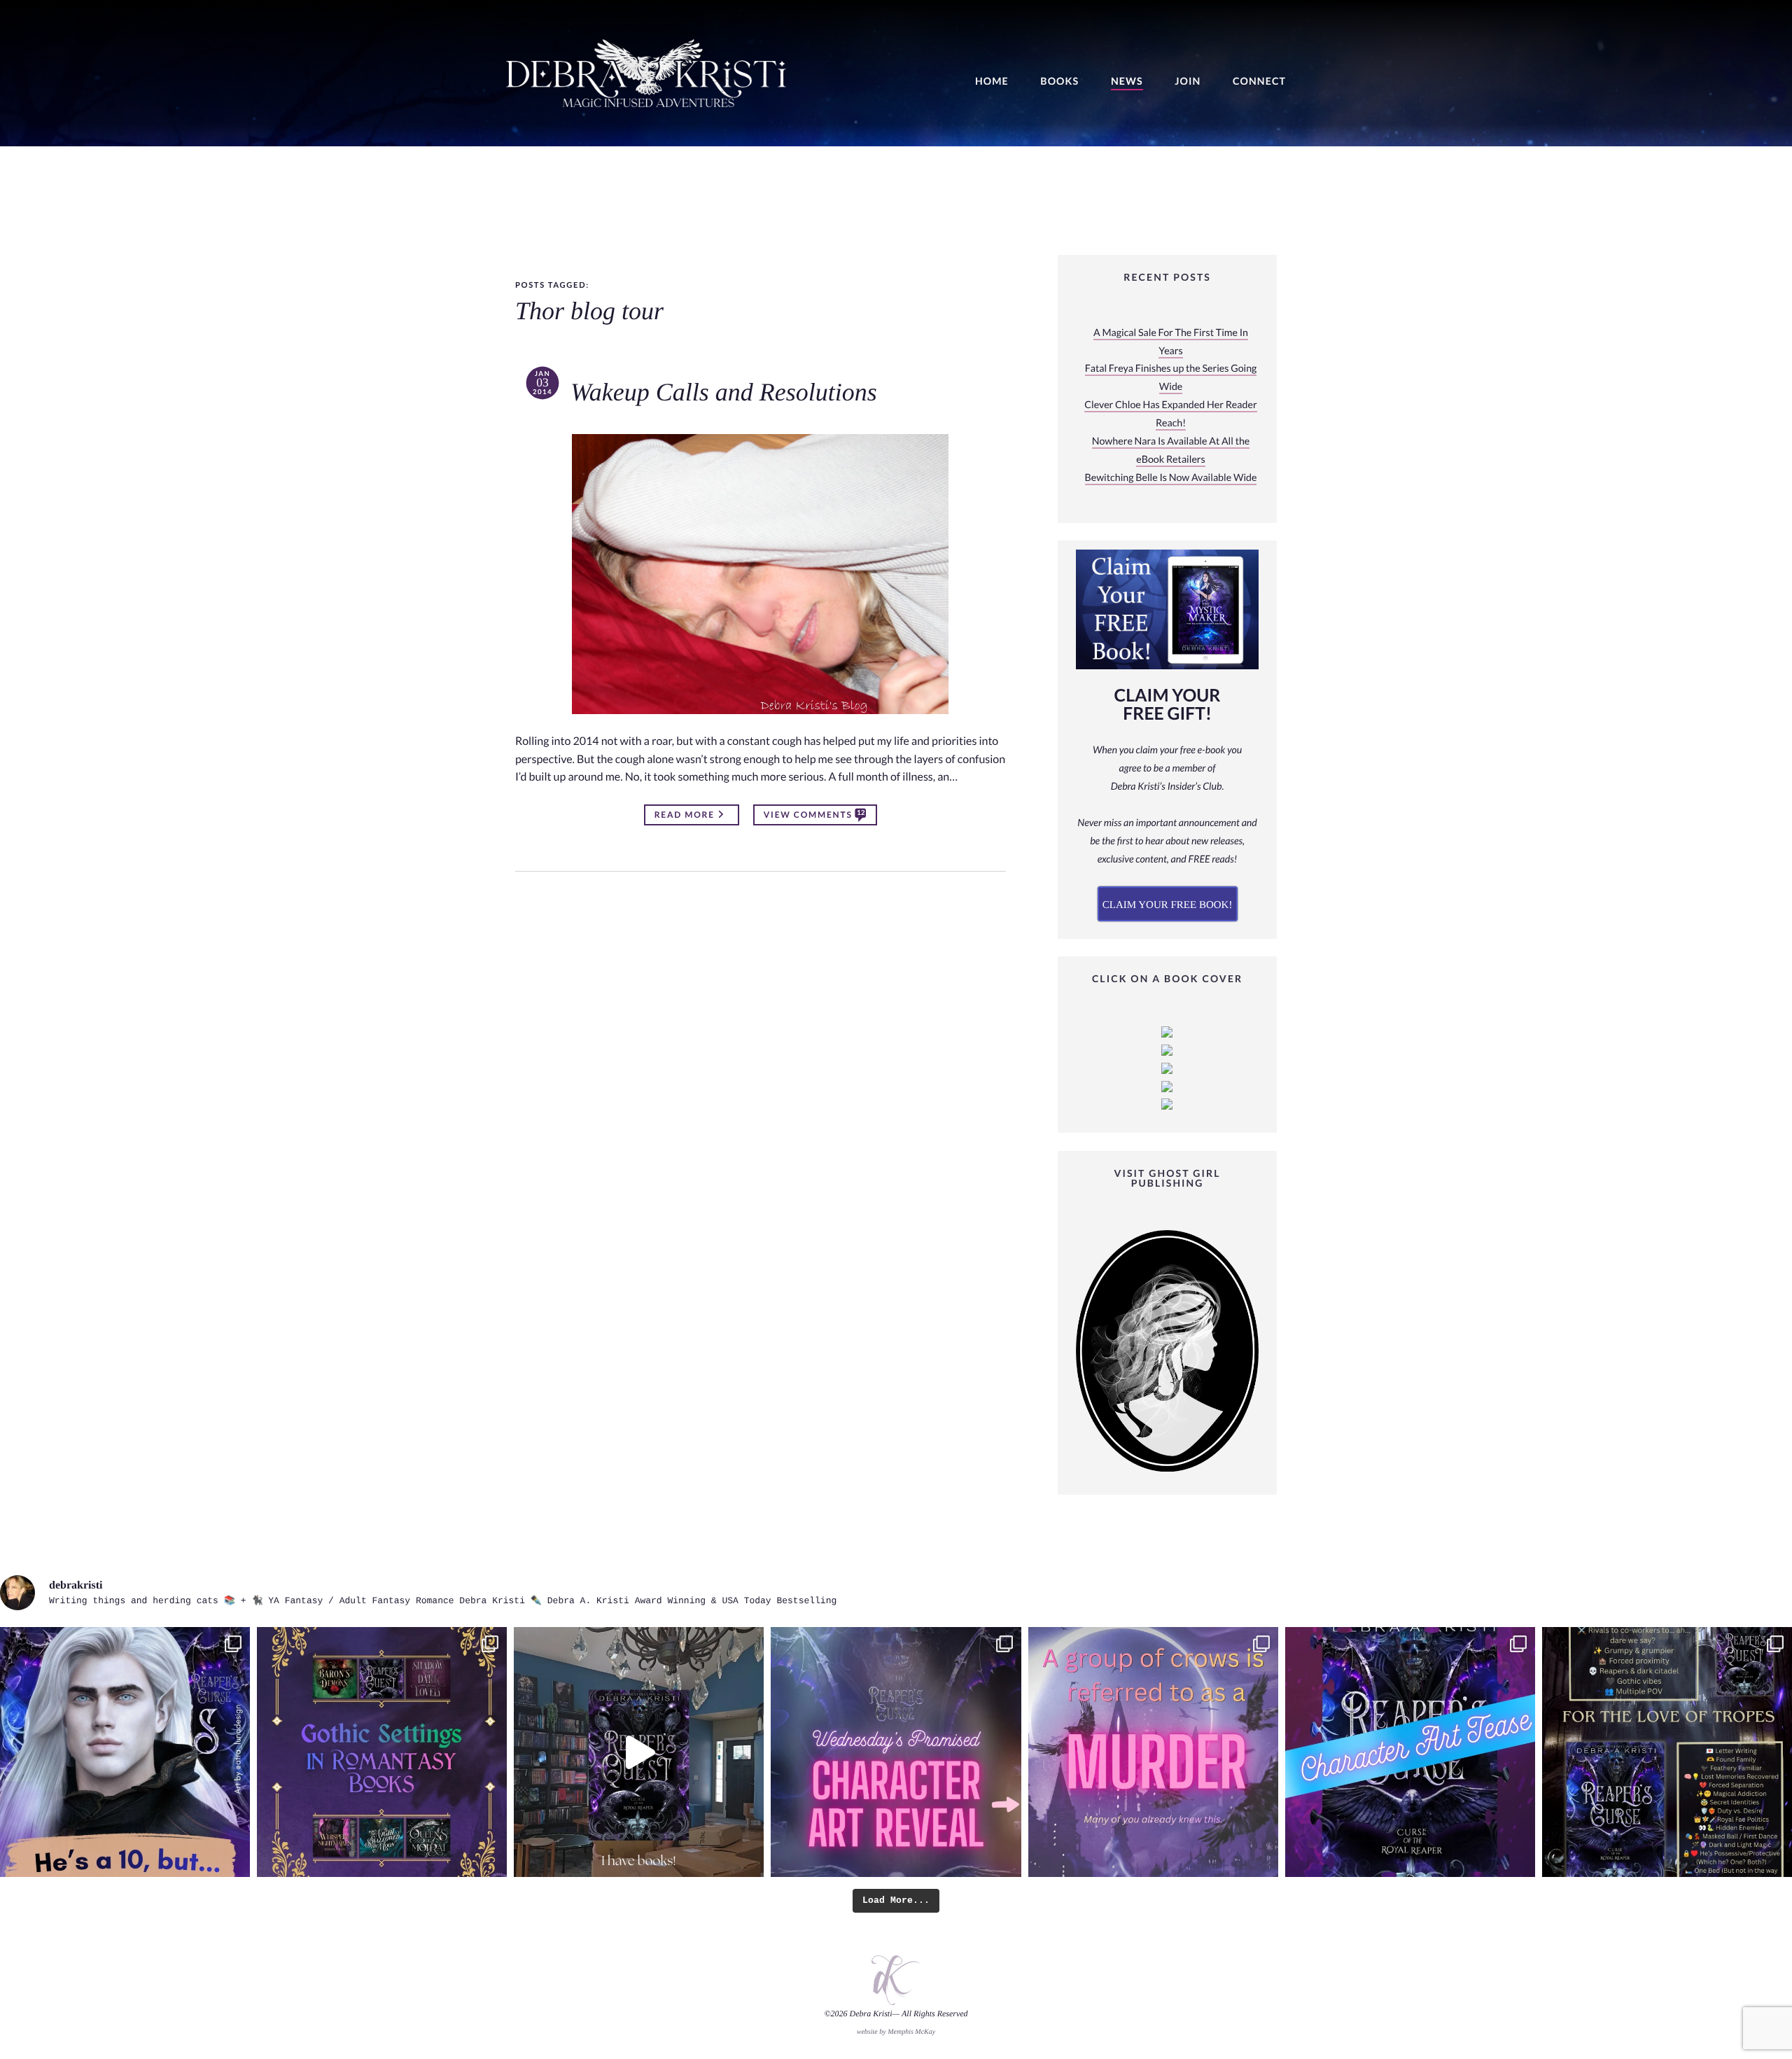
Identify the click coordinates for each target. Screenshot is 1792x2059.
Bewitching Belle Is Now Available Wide (1171, 478)
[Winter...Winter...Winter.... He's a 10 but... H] (125, 1752)
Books (1059, 82)
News (1127, 82)
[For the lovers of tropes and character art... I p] (1667, 1752)
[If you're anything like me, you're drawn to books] (382, 1752)
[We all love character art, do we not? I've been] (1410, 1752)
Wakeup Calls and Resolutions (724, 393)
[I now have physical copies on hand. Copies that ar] (639, 1752)
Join (1188, 82)
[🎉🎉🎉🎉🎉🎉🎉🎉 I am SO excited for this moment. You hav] (896, 1752)
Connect (1259, 82)
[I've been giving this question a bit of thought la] (1153, 1752)
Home (992, 82)
